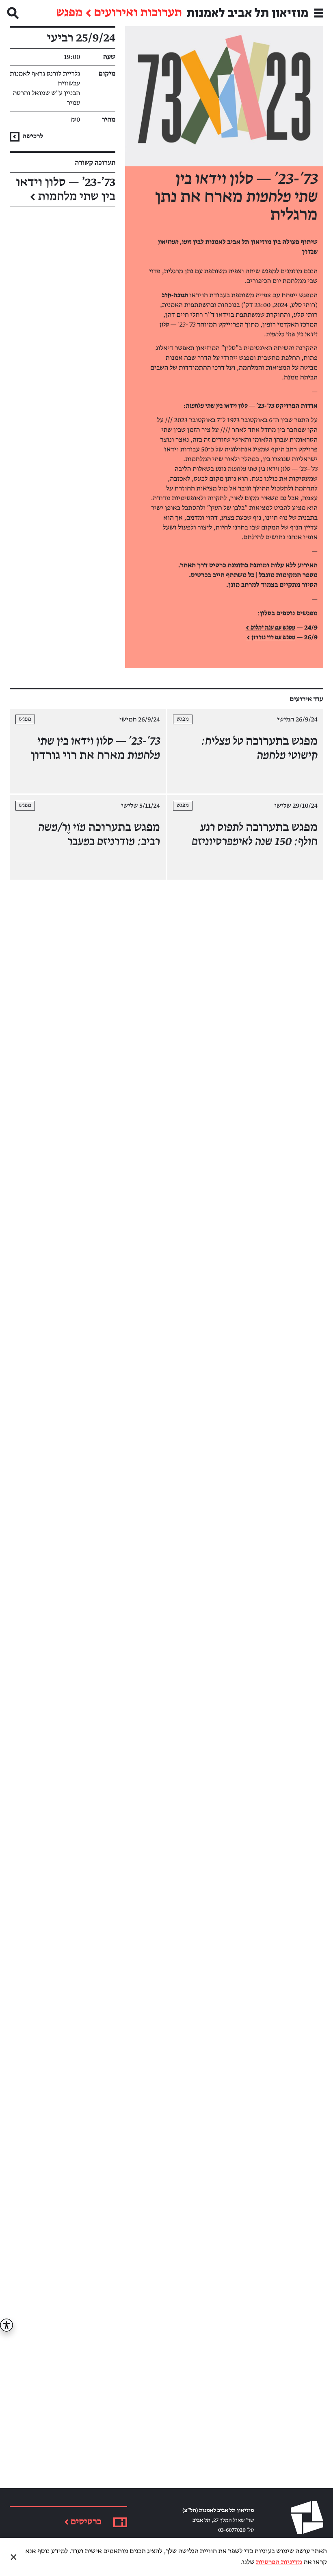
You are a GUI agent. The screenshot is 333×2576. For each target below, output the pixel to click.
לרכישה (32, 136)
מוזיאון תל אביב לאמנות (247, 13)
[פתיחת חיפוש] (13, 13)
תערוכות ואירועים (138, 13)
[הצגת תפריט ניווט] (319, 13)
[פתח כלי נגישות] (6, 2325)
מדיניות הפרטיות (279, 2562)
